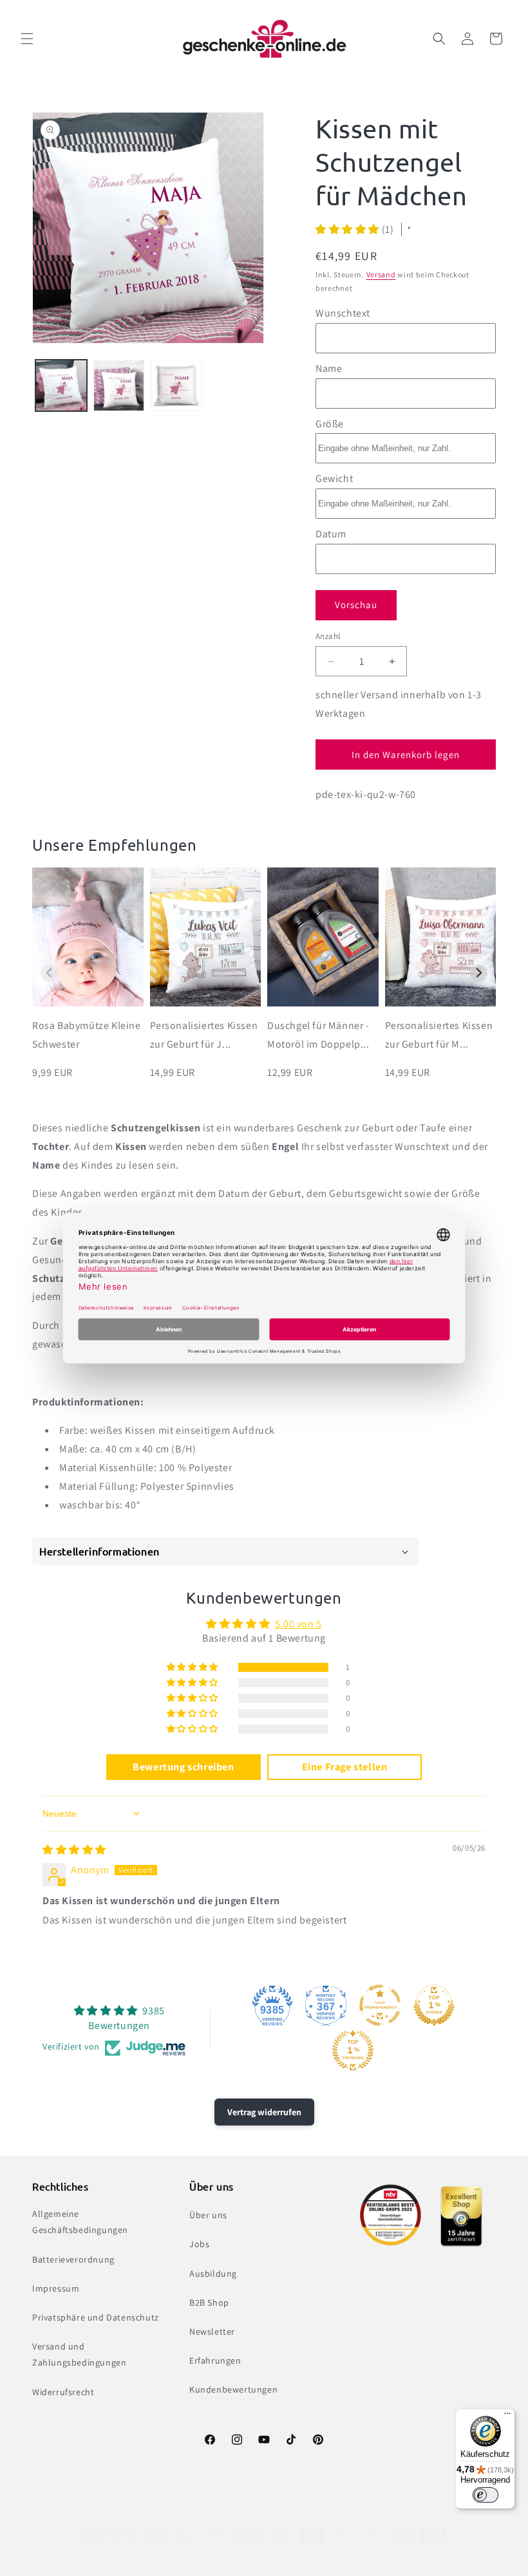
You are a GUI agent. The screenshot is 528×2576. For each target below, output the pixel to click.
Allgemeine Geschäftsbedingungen (80, 2222)
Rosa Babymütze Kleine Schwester (87, 1035)
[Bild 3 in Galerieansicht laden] (176, 385)
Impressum (56, 2288)
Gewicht (334, 478)
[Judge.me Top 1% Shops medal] (434, 2005)
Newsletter (212, 2331)
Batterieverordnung (73, 2259)
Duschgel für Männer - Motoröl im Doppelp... (318, 1035)
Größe (330, 424)
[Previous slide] (49, 973)
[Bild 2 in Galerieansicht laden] (119, 385)
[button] (27, 39)
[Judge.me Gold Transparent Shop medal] (380, 2005)
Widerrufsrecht (63, 2392)
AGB (400, 2559)
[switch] (486, 2495)
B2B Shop (209, 2303)
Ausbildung (213, 2274)
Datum (331, 534)
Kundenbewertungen (233, 2389)
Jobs (199, 2244)
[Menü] (507, 2416)
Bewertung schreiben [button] (183, 1767)
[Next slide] (479, 973)
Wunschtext (343, 313)
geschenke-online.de (141, 2559)
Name (329, 368)
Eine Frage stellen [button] (345, 1767)
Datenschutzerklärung (229, 2559)
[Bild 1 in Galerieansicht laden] (61, 385)
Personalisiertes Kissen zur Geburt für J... (204, 1035)
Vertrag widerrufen (264, 2112)
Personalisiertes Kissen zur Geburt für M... (439, 1035)
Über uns (208, 2215)
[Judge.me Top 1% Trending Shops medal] (353, 2050)
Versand (381, 274)
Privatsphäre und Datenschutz (96, 2317)
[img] (74, 1850)
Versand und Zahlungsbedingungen (79, 2354)
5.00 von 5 (298, 1624)
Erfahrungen (215, 2360)
